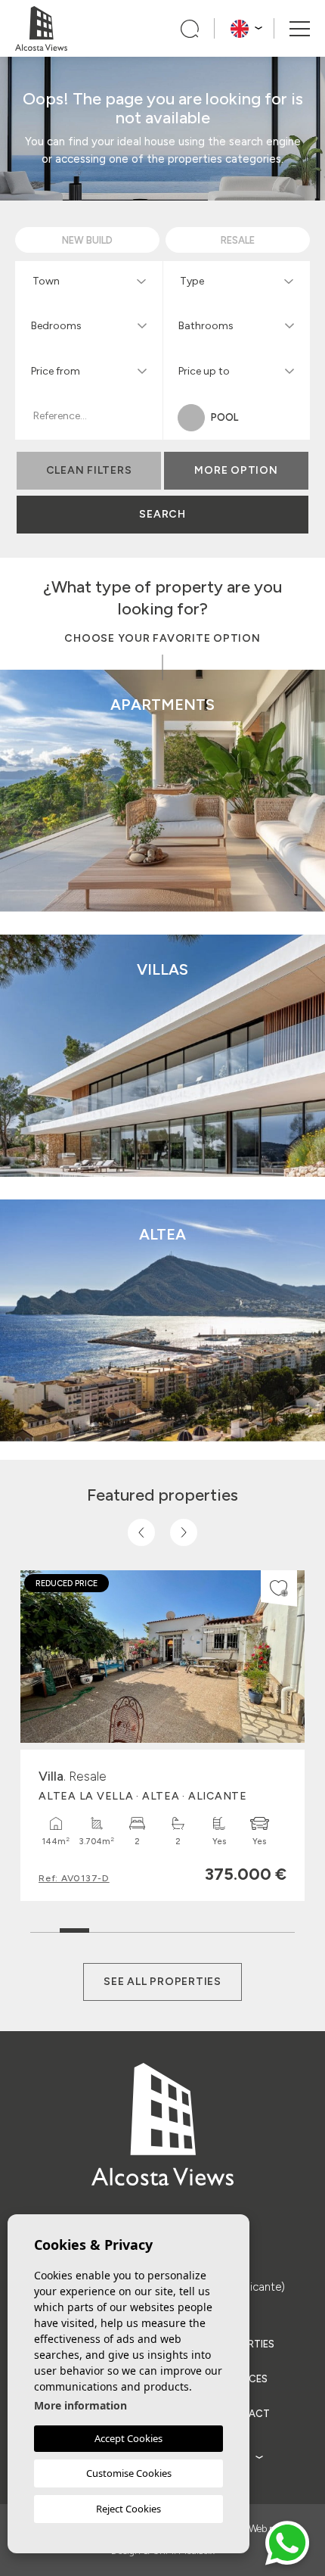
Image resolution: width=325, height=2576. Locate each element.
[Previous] (141, 1532)
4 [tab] (133, 1927)
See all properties (162, 1982)
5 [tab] (162, 1927)
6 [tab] (192, 1927)
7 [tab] (221, 1927)
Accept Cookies (128, 2438)
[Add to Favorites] (279, 1588)
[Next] (184, 1532)
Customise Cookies (129, 2473)
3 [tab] (104, 1927)
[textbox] (92, 281)
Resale (268, 884)
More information (80, 2405)
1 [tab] (45, 1927)
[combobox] (89, 280)
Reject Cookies (128, 2509)
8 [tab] (251, 1927)
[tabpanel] (162, 1736)
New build (268, 846)
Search (162, 514)
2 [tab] (74, 1923)
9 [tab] (280, 1927)
